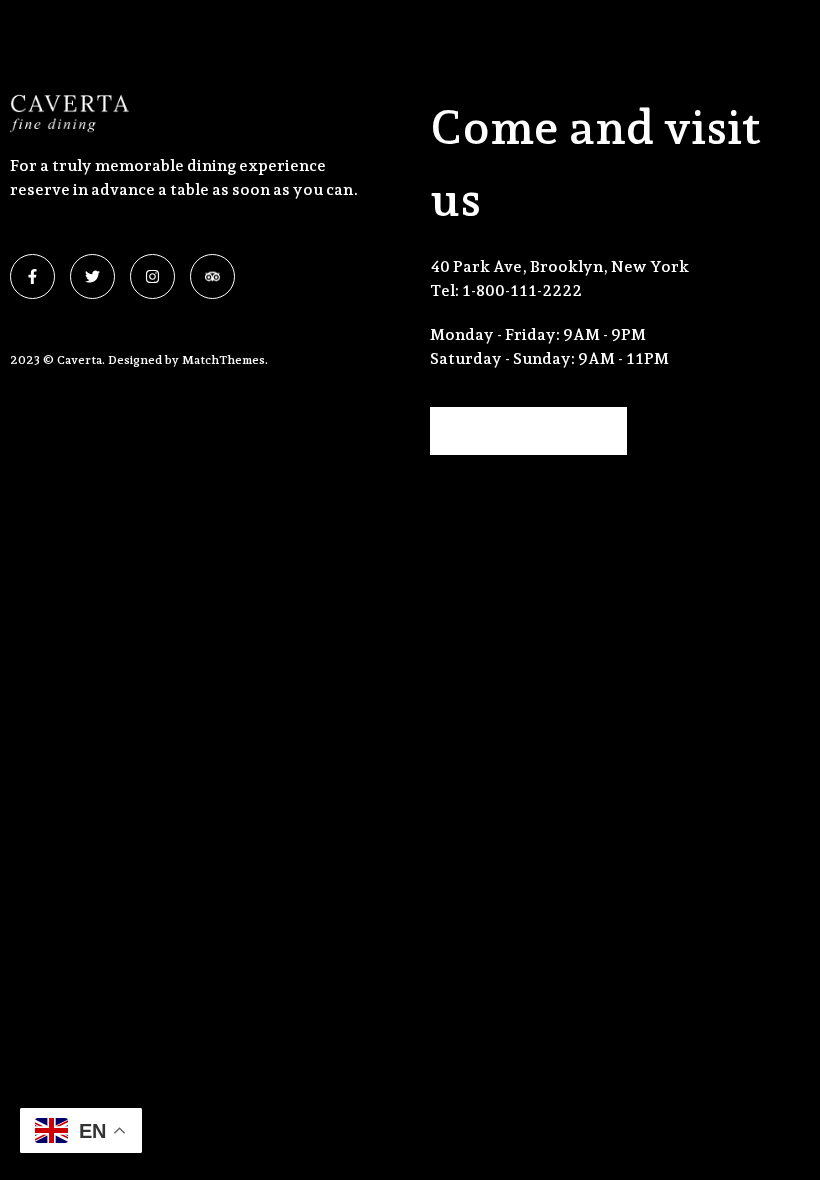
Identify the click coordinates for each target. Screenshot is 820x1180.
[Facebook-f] (32, 276)
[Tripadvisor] (212, 276)
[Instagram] (152, 276)
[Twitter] (92, 276)
